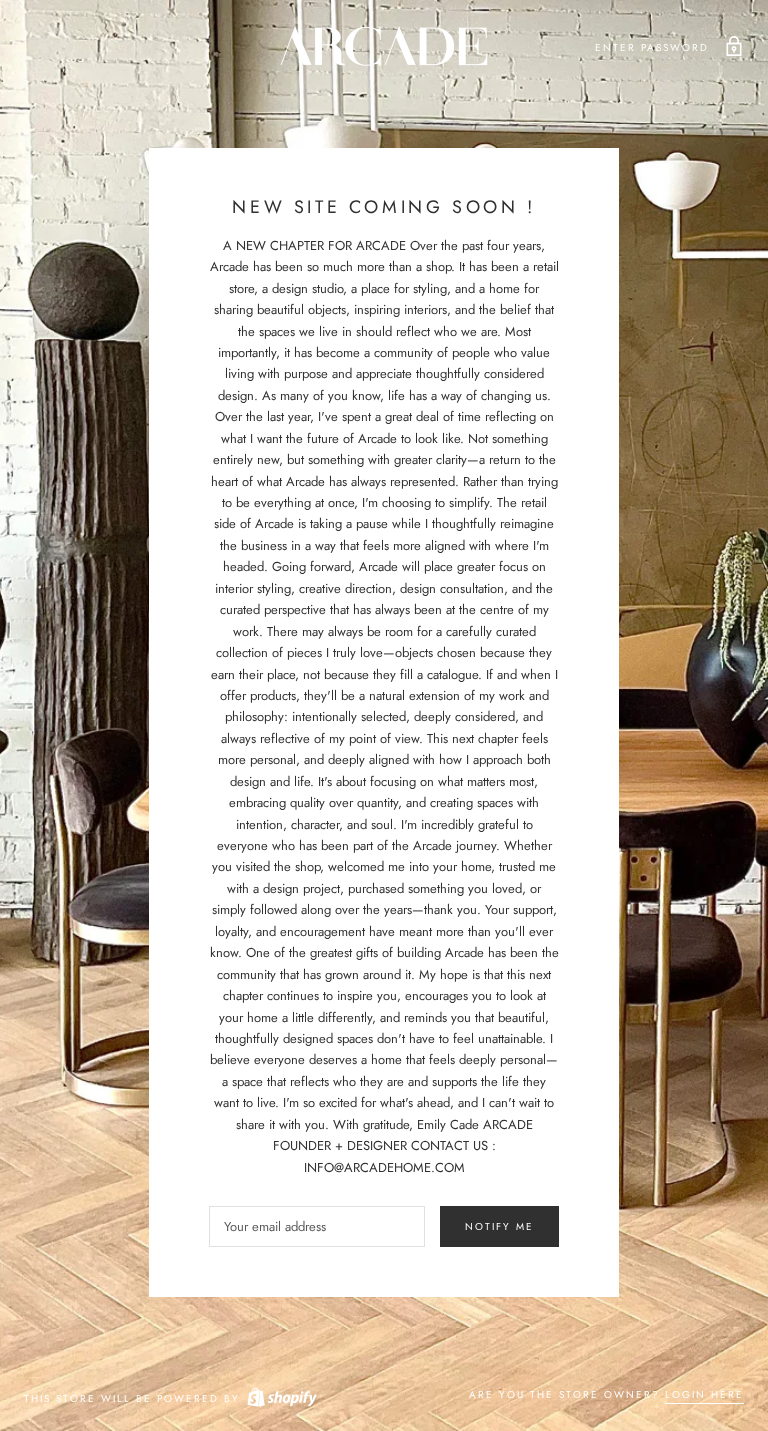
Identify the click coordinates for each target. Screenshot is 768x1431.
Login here (704, 1394)
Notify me (499, 1226)
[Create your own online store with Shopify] (281, 1398)
